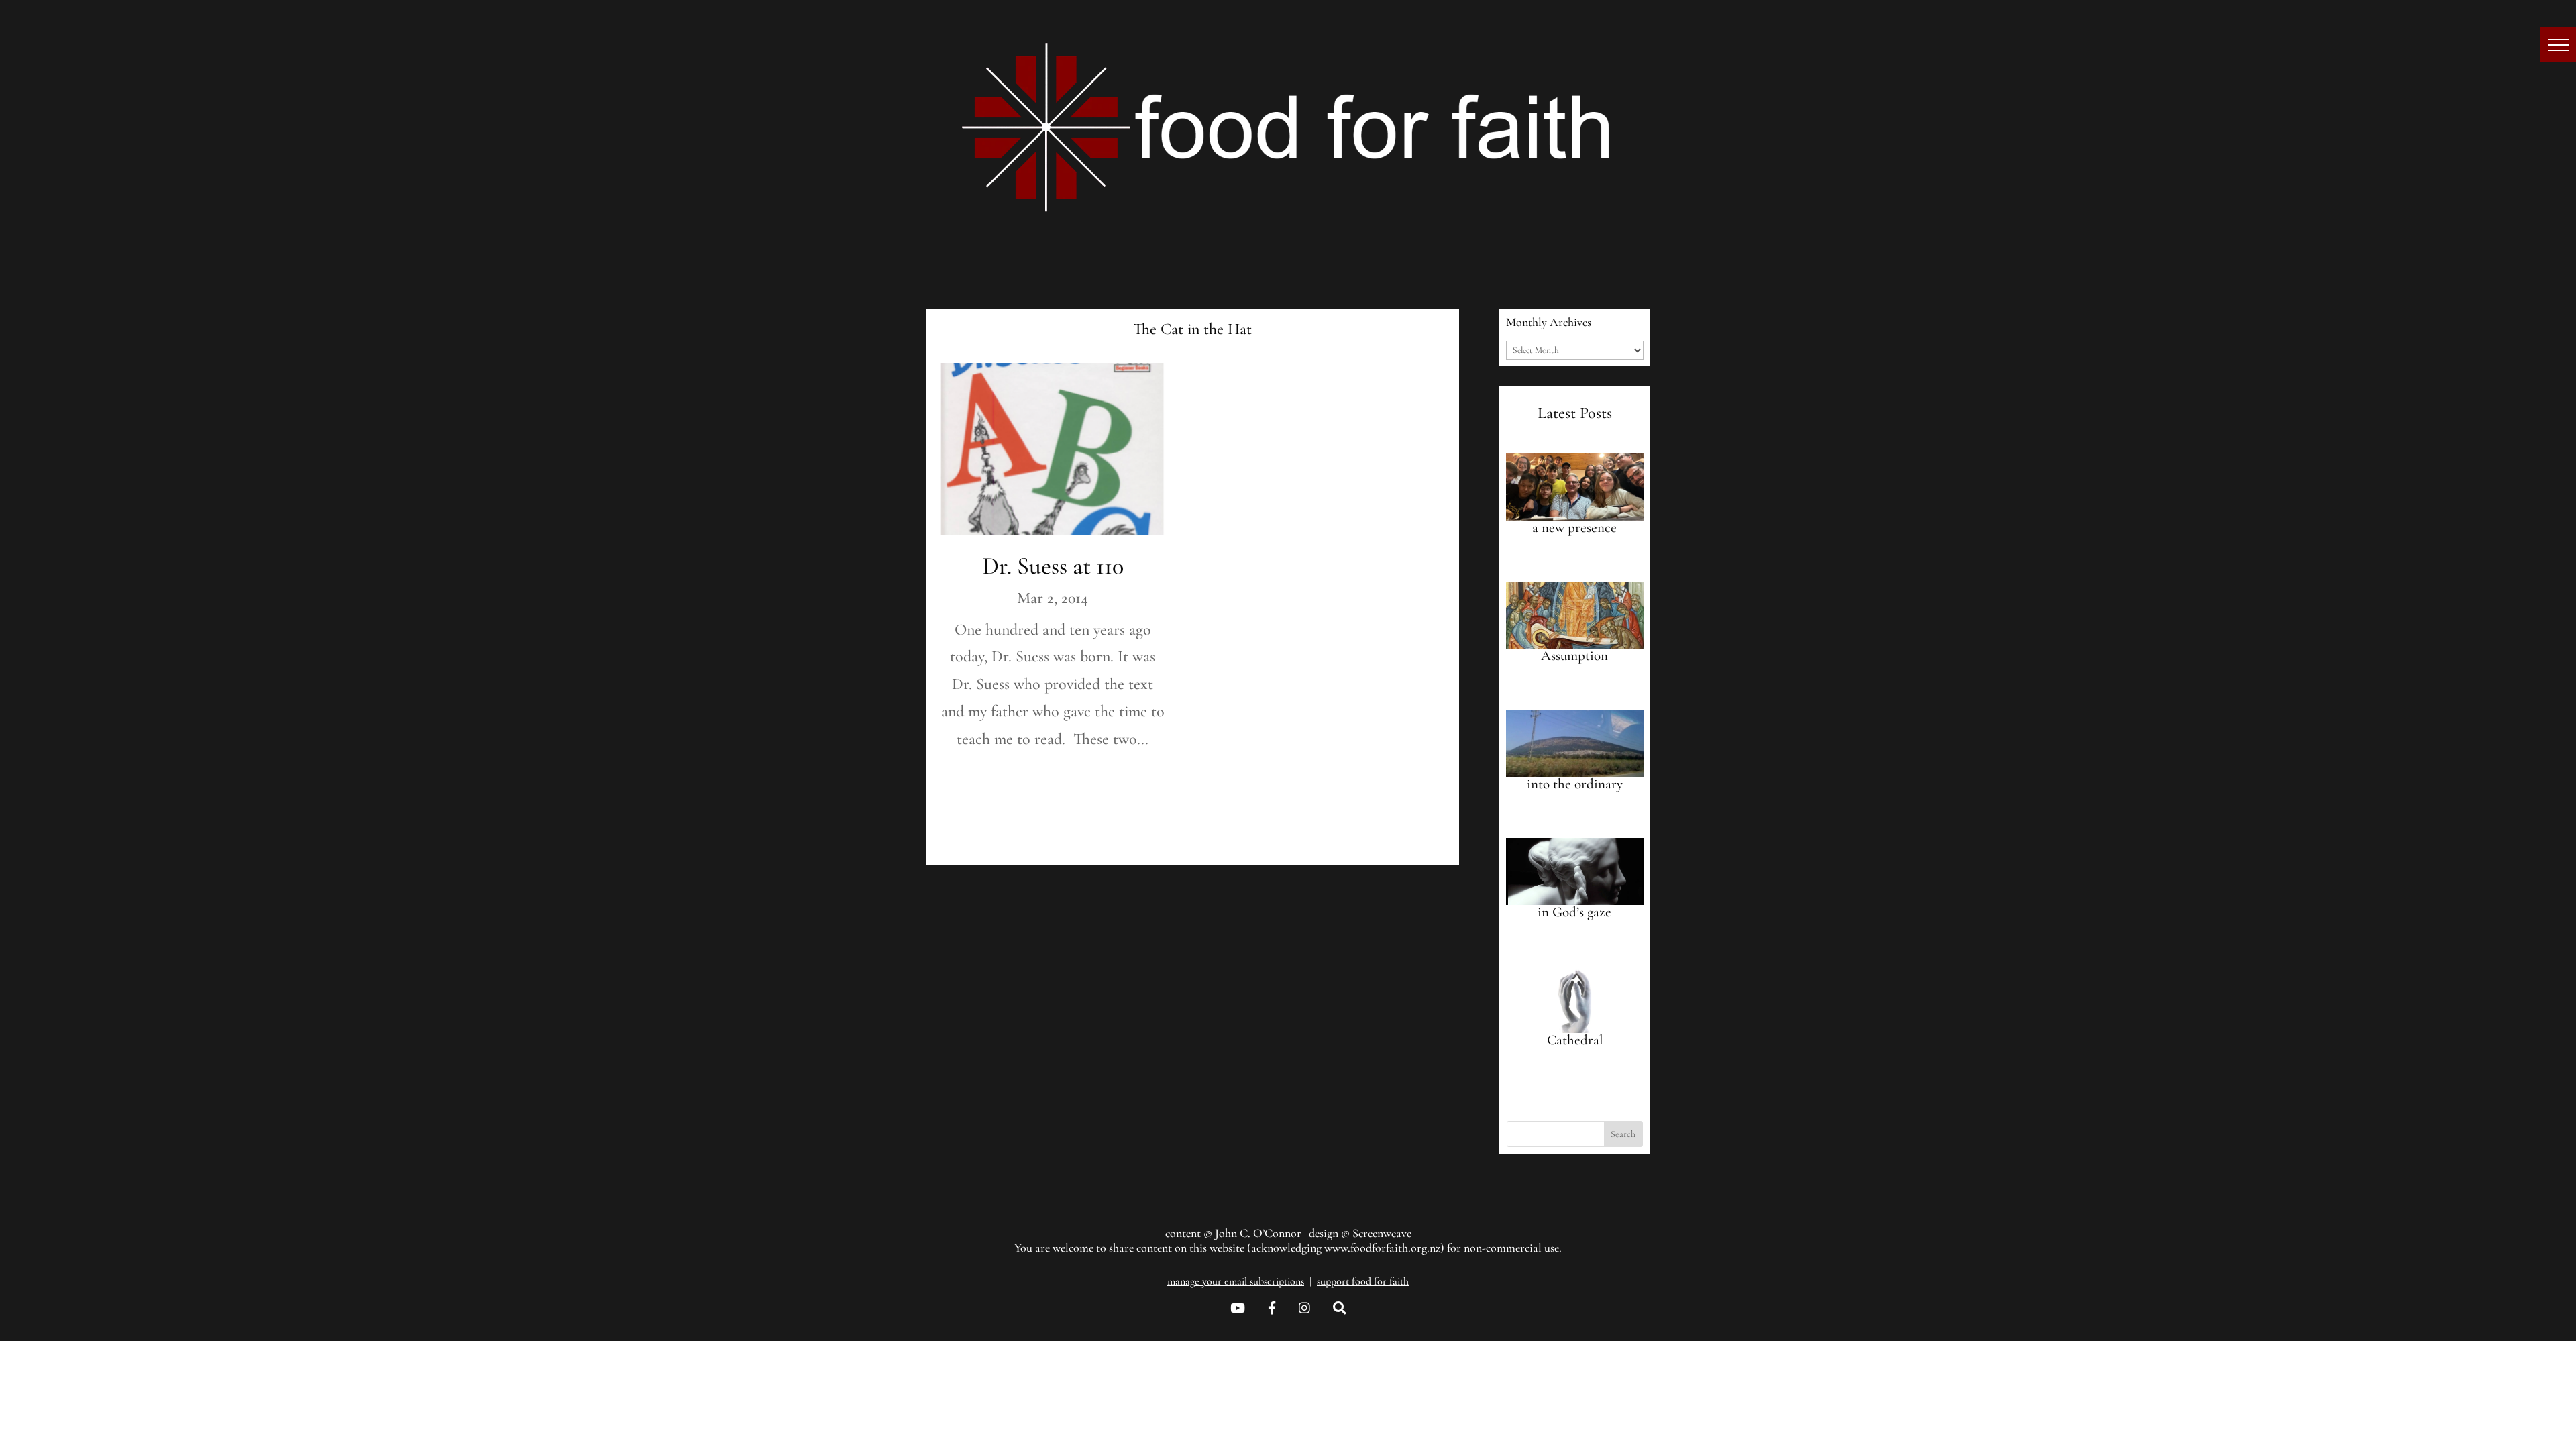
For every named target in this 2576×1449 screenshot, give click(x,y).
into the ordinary (1575, 784)
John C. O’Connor (1258, 1233)
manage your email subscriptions (1236, 1281)
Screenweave (1382, 1233)
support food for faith (1363, 1281)
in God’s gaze (1574, 912)
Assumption (1574, 656)
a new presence (1574, 528)
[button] (2558, 45)
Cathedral (1575, 1040)
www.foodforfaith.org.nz (1382, 1248)
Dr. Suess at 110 (1053, 566)
